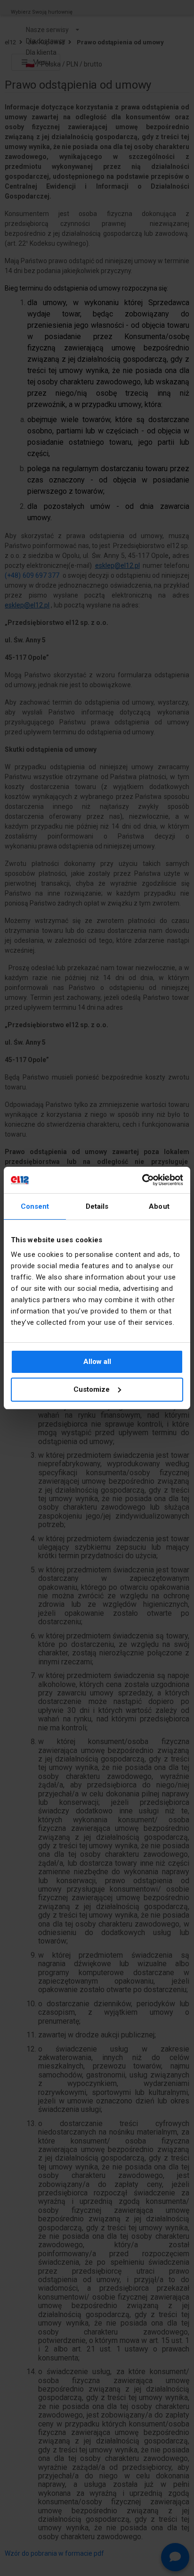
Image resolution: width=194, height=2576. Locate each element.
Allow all (97, 1362)
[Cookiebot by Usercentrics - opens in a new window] (142, 1180)
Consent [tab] (35, 1206)
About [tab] (159, 1206)
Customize (92, 1389)
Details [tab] (97, 1206)
